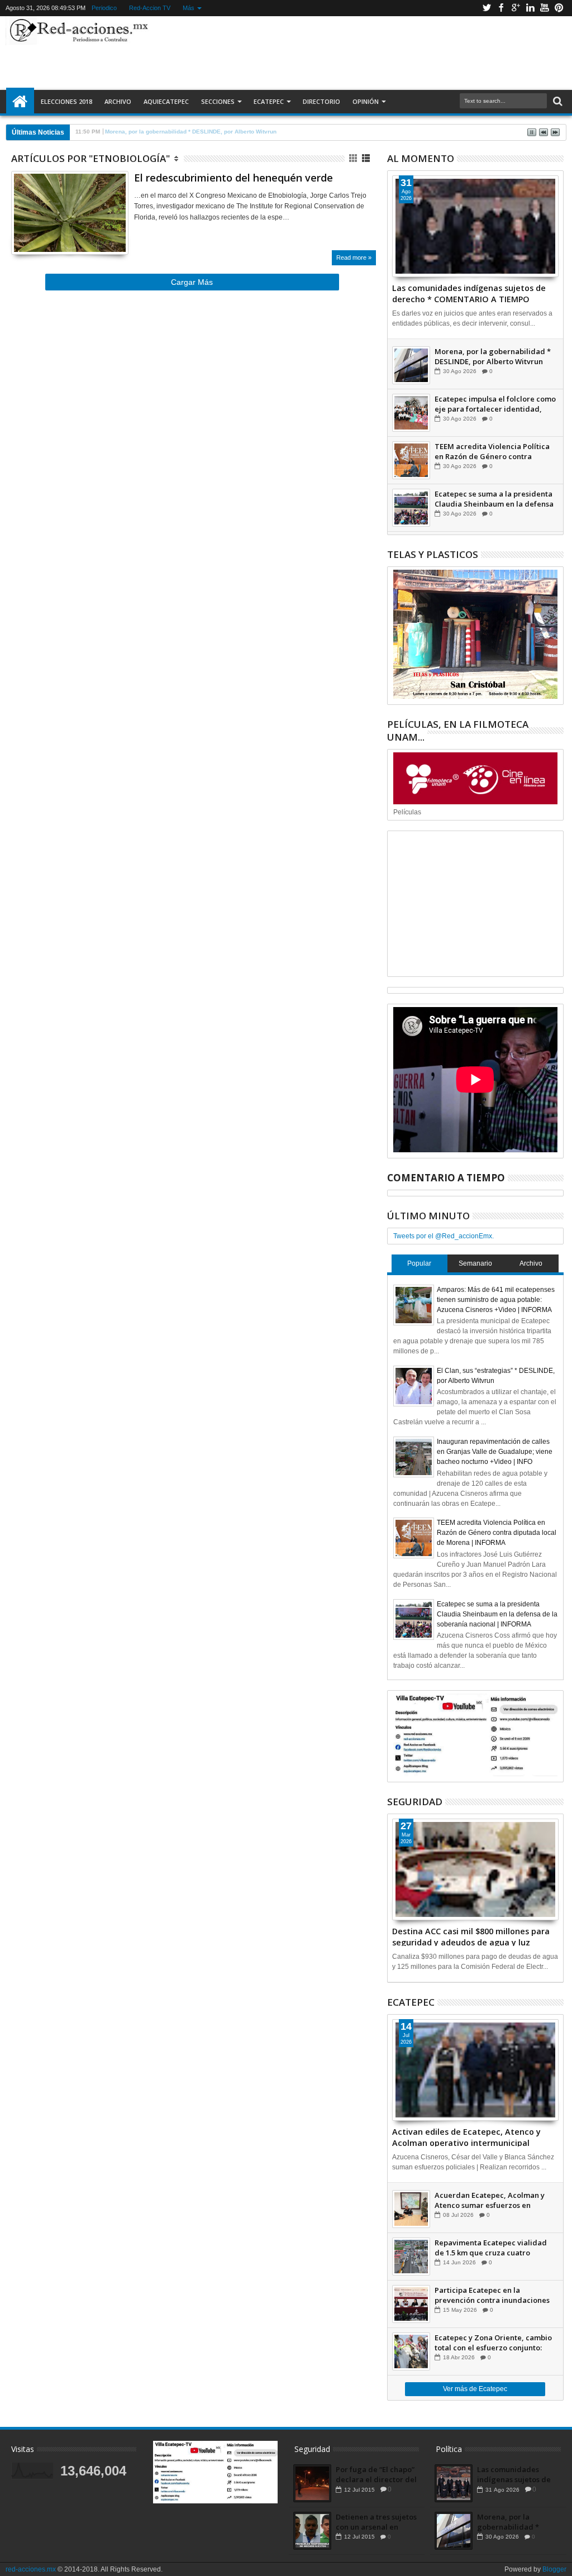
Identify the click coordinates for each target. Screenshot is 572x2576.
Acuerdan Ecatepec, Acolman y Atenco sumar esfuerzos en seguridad (490, 2200)
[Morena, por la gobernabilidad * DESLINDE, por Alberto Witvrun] (411, 365)
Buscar (557, 101)
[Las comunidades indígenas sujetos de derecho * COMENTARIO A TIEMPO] (475, 226)
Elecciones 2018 (66, 101)
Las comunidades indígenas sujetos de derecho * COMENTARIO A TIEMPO (469, 293)
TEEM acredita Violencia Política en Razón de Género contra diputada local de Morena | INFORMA (492, 451)
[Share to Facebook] (20, 232)
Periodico (104, 8)
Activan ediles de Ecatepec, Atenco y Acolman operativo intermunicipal (466, 2136)
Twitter (487, 8)
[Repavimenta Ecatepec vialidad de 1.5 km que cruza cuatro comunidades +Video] (411, 2257)
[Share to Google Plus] (44, 232)
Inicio (20, 102)
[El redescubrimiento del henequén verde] (70, 213)
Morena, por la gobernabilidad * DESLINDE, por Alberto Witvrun (493, 356)
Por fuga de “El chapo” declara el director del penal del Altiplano (376, 2474)
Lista (367, 158)
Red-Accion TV (150, 8)
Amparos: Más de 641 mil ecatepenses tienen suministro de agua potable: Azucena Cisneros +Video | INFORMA (496, 1300)
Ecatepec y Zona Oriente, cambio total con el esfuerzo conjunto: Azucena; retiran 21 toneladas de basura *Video (493, 2343)
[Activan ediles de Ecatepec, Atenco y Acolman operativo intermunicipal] (475, 2070)
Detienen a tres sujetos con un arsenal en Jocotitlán (376, 2522)
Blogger (554, 2569)
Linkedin (530, 8)
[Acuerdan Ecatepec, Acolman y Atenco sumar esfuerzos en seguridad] (411, 2209)
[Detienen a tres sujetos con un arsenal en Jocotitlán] (312, 2531)
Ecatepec (269, 101)
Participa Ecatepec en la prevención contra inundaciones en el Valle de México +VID (492, 2295)
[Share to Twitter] (32, 232)
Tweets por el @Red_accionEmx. (444, 1236)
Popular (419, 1263)
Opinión (366, 101)
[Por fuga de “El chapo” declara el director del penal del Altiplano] (312, 2483)
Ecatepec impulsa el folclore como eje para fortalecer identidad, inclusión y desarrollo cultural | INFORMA (495, 404)
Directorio (321, 101)
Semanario (475, 1263)
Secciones (218, 101)
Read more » (354, 257)
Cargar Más (192, 282)
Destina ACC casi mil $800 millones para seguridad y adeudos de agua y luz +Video (471, 1936)
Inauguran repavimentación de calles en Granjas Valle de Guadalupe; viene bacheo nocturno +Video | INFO (495, 1452)
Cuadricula (354, 158)
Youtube (545, 8)
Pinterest (559, 8)
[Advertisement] (355, 53)
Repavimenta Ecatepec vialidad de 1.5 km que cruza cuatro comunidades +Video (491, 2248)
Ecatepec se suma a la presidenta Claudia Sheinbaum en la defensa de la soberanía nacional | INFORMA (494, 499)
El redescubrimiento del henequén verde (233, 178)
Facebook (501, 8)
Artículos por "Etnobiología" (90, 158)
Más (189, 8)
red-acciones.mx (31, 2569)
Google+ (516, 8)
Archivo (118, 101)
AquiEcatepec (166, 101)
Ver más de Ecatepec (475, 2389)
